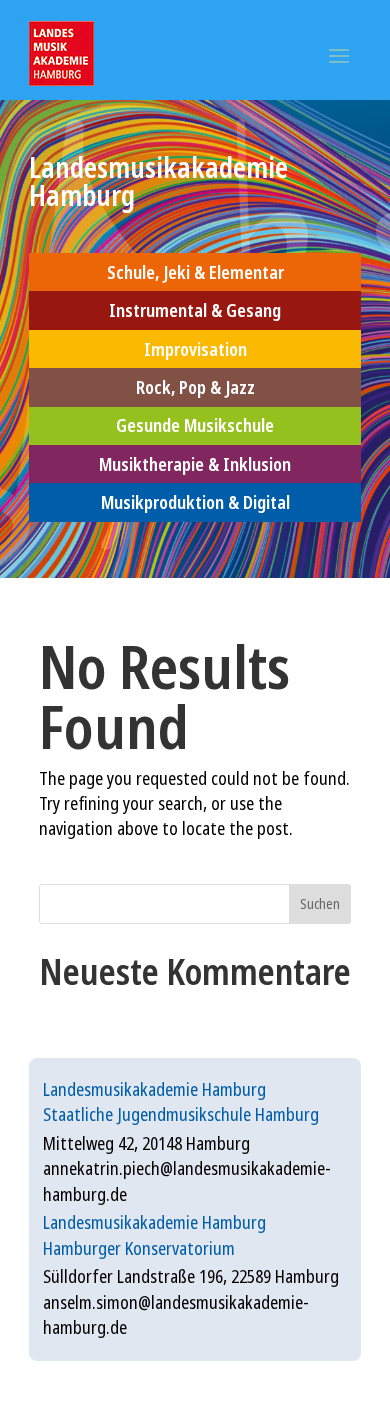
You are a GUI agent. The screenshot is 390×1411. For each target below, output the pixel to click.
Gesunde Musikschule (195, 425)
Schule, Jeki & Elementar (195, 272)
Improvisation (195, 349)
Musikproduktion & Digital (195, 502)
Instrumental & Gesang (195, 310)
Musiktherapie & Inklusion (195, 464)
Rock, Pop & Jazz (195, 387)
